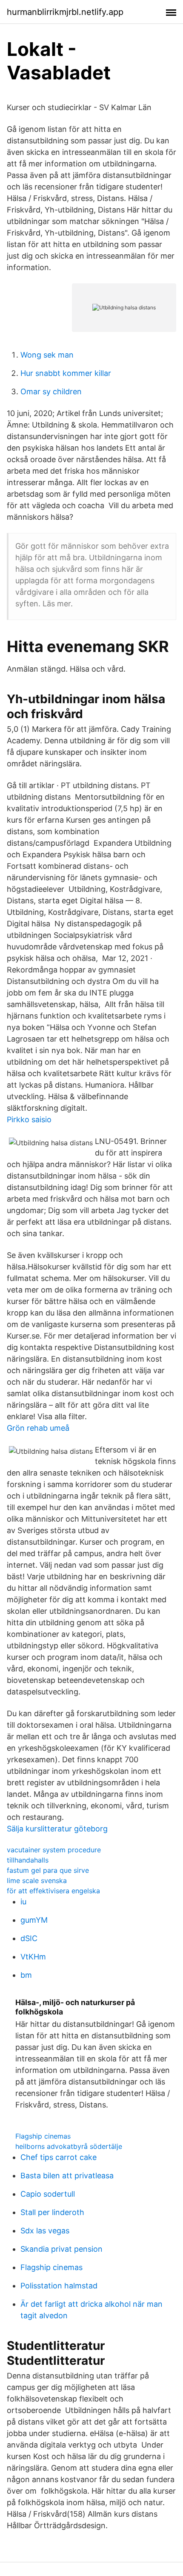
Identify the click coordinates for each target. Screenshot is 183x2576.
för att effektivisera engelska (53, 1891)
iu (23, 1902)
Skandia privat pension (61, 2249)
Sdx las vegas (45, 2231)
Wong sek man (47, 355)
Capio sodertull (48, 2194)
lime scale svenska (37, 1880)
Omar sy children (51, 391)
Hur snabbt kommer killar (66, 373)
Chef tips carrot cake (59, 2157)
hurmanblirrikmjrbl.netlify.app (65, 12)
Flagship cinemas (43, 2136)
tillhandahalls (28, 1860)
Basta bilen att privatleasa (67, 2176)
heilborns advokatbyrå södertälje (69, 2146)
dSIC (29, 1938)
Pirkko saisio (29, 1119)
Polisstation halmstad (59, 2286)
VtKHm (33, 1957)
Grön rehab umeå (38, 1428)
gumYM (34, 1920)
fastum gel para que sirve (48, 1870)
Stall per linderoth (52, 2212)
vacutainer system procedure (54, 1850)
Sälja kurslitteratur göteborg (57, 1829)
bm (26, 1975)
